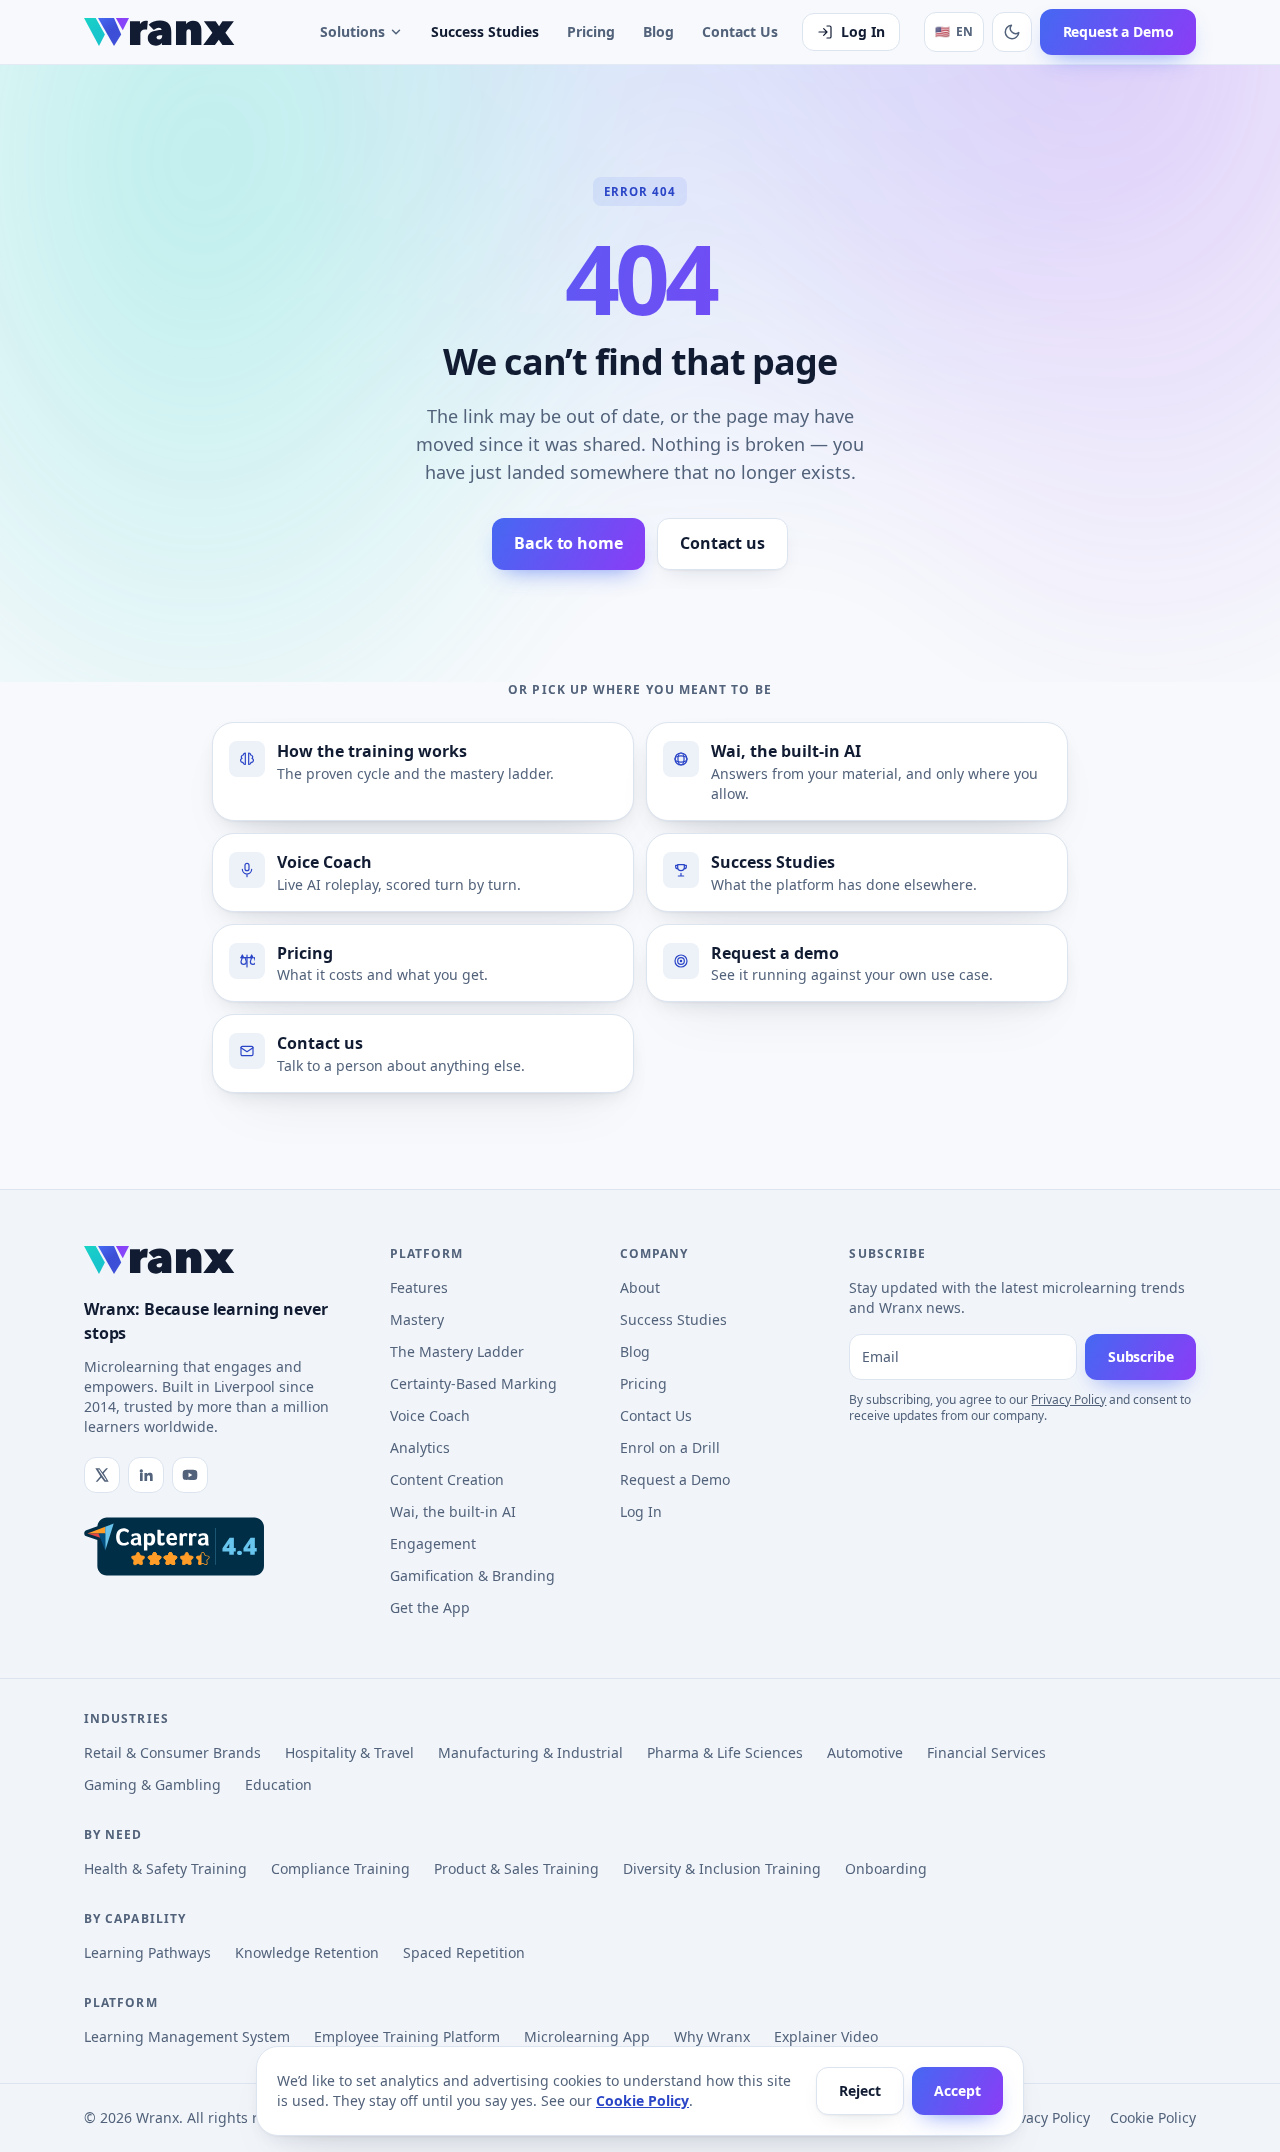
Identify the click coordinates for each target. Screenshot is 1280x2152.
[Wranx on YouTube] (190, 1475)
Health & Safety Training (165, 1868)
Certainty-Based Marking (473, 1383)
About (640, 1287)
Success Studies (485, 31)
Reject (859, 2090)
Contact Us (740, 31)
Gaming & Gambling (152, 1784)
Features (419, 1287)
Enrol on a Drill (670, 1447)
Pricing (591, 31)
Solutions (352, 31)
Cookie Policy (642, 2100)
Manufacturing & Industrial (530, 1752)
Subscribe (1141, 1356)
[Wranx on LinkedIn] (146, 1475)
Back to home (568, 543)
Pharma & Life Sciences (725, 1752)
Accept (957, 2090)
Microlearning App (587, 2036)
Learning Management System (187, 2036)
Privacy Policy (1068, 1399)
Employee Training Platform (407, 2036)
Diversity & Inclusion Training (722, 1868)
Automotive (865, 1752)
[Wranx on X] (102, 1475)
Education (278, 1784)
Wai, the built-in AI (453, 1511)
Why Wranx (712, 2036)
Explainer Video (826, 2036)
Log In (863, 31)
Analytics (420, 1447)
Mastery (417, 1319)
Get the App (430, 1607)
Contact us (722, 543)
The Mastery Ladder (457, 1351)
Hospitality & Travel (349, 1752)
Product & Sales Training (516, 1868)
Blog (658, 31)
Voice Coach (430, 1415)
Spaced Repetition (464, 1952)
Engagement (433, 1543)
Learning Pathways (147, 1952)
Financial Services (986, 1752)
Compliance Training (340, 1868)
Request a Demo (1118, 31)
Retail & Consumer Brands (172, 1752)
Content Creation (447, 1479)
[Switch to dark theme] (1012, 32)
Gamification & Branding (472, 1575)
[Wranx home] (159, 32)
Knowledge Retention (307, 1952)
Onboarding (886, 1868)
